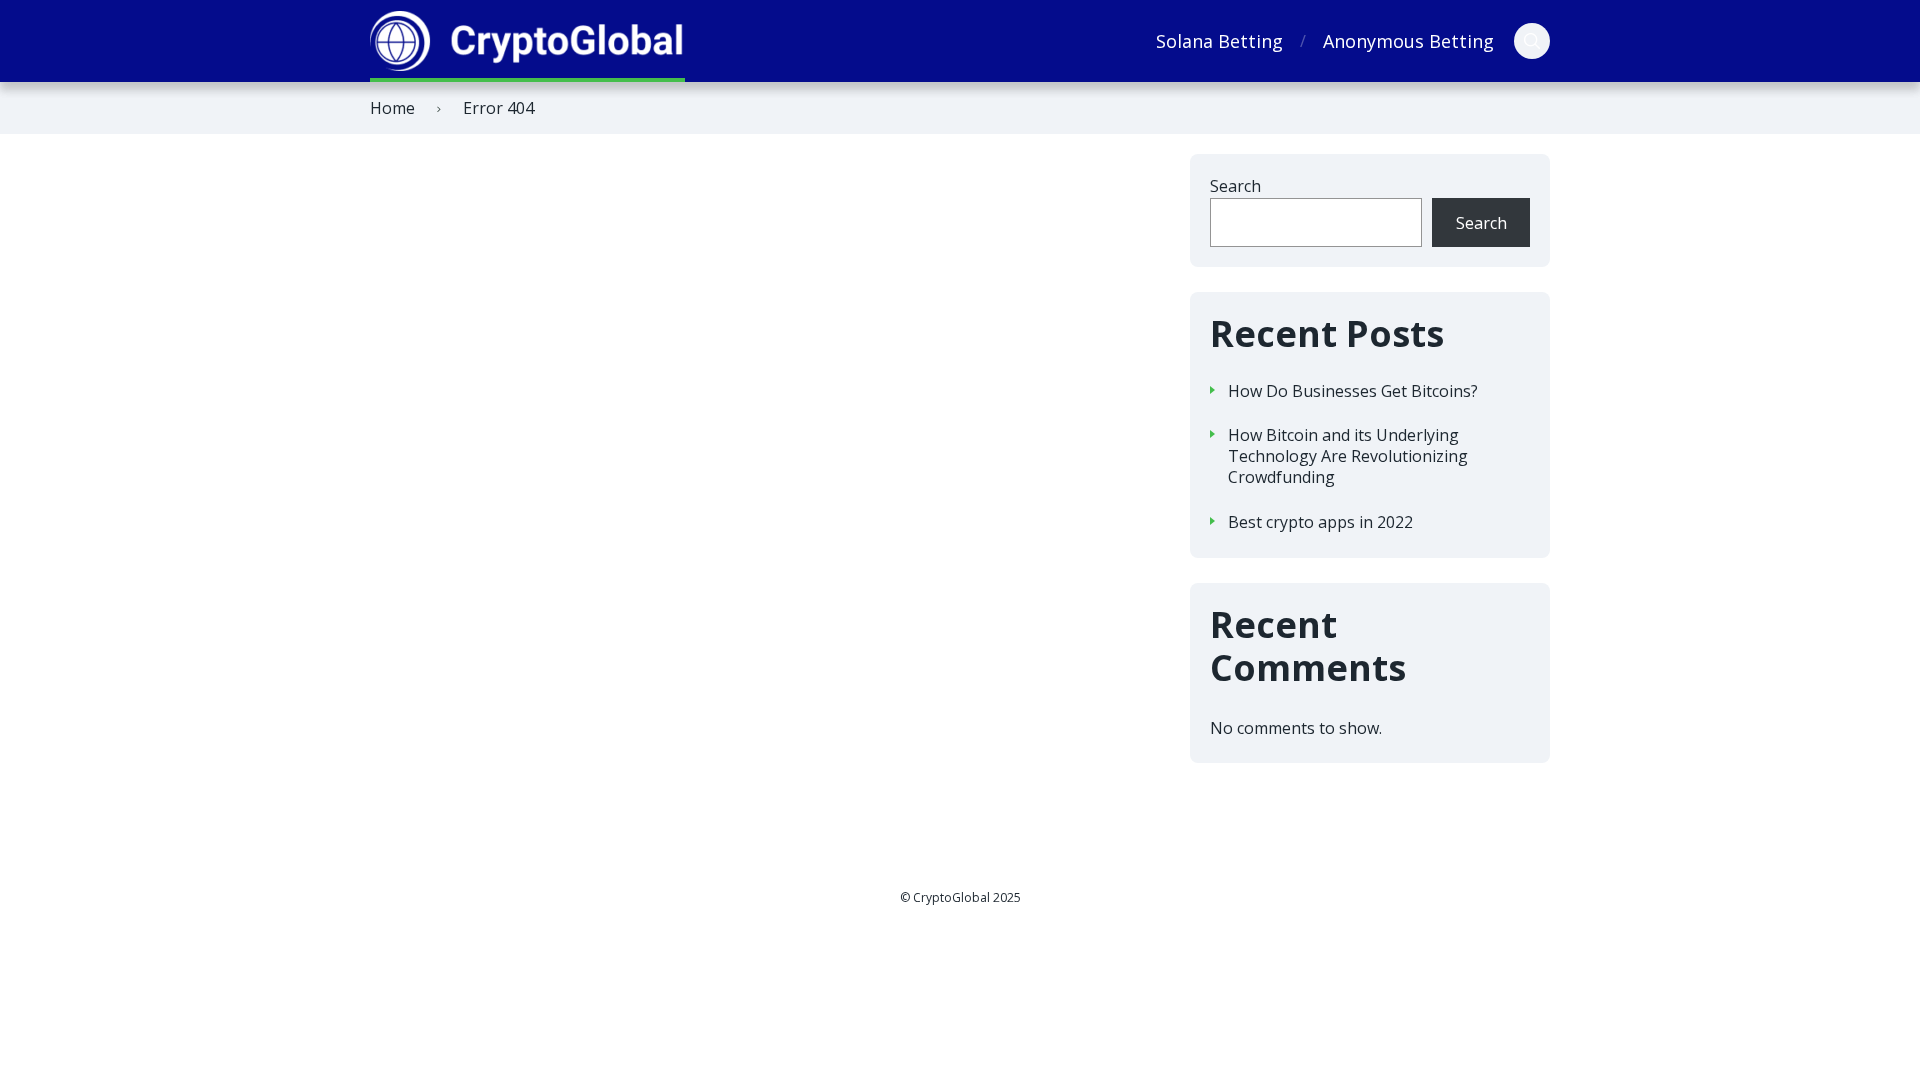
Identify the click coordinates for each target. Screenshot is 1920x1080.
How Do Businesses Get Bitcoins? (1353, 391)
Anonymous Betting (1408, 41)
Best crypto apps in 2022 (1320, 522)
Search (1235, 186)
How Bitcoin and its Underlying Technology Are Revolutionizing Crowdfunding (1348, 456)
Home (392, 108)
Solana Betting (1219, 41)
